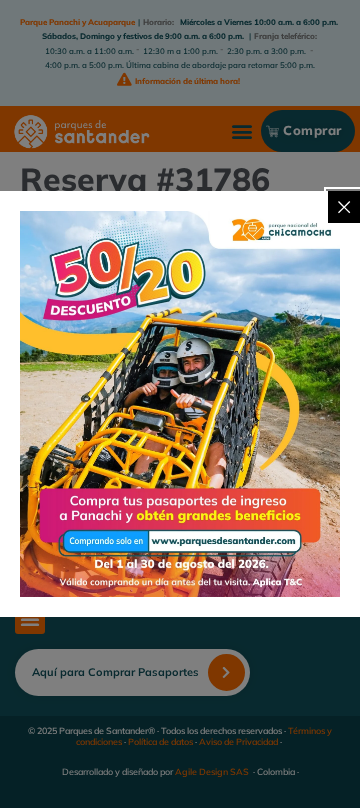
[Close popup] (344, 207)
